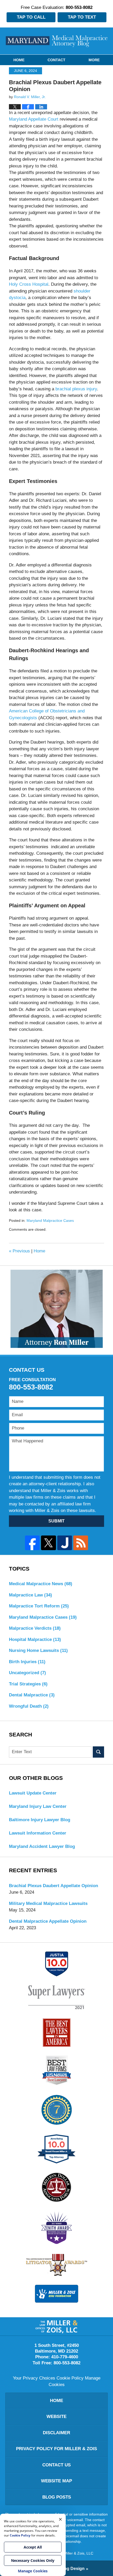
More (94, 60)
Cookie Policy (70, 2378)
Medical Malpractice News (41, 1584)
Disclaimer (56, 2433)
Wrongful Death (29, 1706)
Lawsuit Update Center (33, 1793)
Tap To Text (82, 17)
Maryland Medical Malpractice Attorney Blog (57, 41)
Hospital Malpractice (35, 1639)
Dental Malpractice (32, 1695)
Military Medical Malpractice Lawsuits (48, 1903)
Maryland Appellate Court (34, 119)
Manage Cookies (33, 2571)
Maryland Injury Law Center (38, 1806)
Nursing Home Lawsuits (38, 1650)
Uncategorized (27, 1673)
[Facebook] (32, 1543)
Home (19, 60)
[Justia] (65, 1543)
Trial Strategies (28, 1684)
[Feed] (81, 1543)
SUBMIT (56, 1521)
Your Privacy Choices (34, 2378)
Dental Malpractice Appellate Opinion (48, 1921)
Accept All (33, 2547)
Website (56, 2417)
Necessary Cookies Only (33, 2560)
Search (98, 1752)
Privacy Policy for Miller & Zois (56, 2449)
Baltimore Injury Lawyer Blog (40, 1820)
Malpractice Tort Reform (39, 1606)
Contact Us (56, 2465)
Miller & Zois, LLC (79, 2553)
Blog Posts (57, 2497)
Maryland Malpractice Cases (50, 1220)
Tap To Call (31, 17)
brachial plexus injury (76, 389)
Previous (19, 1251)
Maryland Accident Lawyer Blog (42, 1846)
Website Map (56, 2481)
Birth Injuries (27, 1662)
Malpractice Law (30, 1595)
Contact (56, 60)
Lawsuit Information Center (38, 1833)
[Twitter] (48, 1543)
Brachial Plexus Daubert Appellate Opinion (53, 1886)
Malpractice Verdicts (35, 1628)
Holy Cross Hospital (29, 284)
